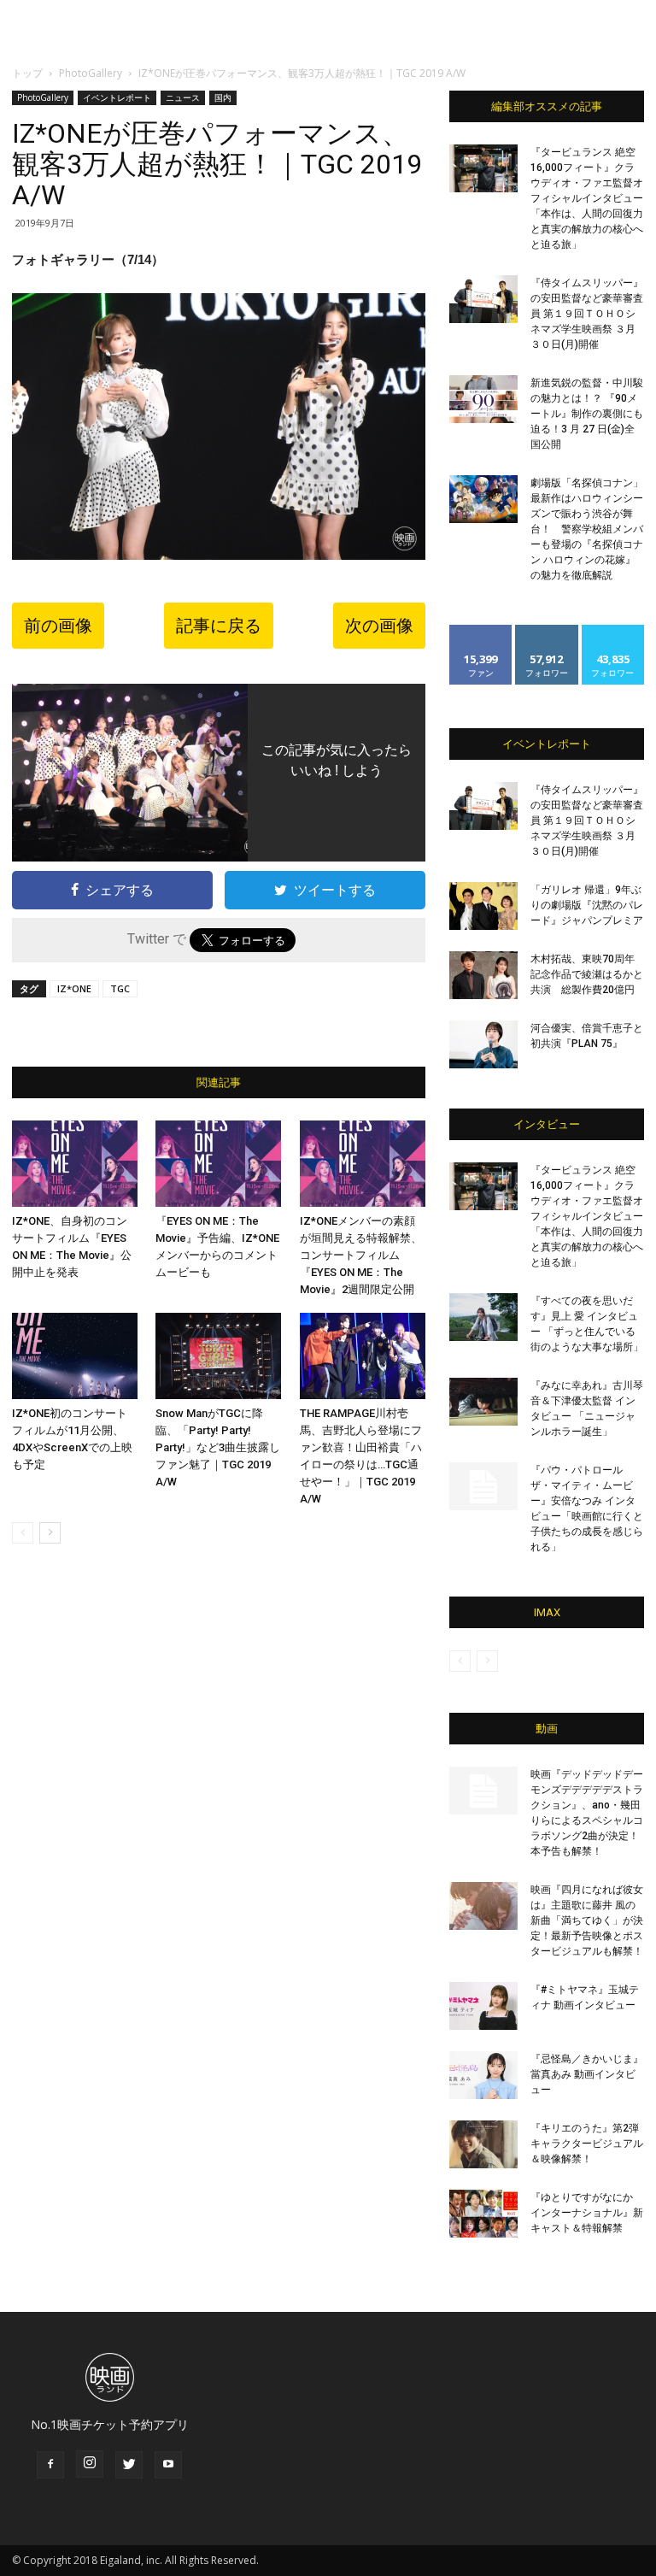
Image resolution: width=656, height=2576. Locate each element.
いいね (481, 631)
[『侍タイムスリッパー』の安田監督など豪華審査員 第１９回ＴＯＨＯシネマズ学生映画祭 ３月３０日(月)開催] (483, 299)
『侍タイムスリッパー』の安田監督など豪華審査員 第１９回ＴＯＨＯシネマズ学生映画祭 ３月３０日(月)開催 (587, 314)
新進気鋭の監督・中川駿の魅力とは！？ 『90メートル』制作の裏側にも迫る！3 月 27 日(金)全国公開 (587, 414)
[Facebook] (50, 2465)
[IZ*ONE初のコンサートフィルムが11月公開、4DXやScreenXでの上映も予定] (75, 1356)
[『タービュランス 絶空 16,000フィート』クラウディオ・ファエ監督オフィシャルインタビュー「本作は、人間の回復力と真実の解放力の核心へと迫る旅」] (483, 168)
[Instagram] (90, 2464)
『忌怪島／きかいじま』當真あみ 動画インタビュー (587, 2074)
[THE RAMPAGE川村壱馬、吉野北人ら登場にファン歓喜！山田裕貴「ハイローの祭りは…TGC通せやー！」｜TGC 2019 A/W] (363, 1356)
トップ (27, 73)
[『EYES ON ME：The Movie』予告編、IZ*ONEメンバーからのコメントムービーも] (218, 1164)
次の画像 (379, 626)
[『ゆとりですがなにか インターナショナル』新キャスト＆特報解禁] (483, 2214)
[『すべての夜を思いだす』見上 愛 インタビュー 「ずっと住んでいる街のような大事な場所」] (483, 1317)
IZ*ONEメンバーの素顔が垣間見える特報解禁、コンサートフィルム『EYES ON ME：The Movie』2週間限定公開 (361, 1255)
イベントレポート (117, 97)
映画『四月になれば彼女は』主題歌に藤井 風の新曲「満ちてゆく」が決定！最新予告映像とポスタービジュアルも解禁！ (587, 1920)
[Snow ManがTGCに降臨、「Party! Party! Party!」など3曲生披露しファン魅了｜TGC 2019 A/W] (218, 1356)
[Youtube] (168, 2465)
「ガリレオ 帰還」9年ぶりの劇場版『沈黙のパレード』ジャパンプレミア (587, 905)
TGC (120, 988)
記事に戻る (219, 626)
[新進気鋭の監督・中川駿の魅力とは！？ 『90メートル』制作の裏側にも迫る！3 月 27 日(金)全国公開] (483, 399)
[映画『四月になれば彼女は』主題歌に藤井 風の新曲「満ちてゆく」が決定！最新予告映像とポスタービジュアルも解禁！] (483, 1906)
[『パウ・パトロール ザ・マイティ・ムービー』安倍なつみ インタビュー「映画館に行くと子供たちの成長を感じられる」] (483, 1486)
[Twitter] (129, 2465)
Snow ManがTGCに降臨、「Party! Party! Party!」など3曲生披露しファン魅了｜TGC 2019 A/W (218, 1447)
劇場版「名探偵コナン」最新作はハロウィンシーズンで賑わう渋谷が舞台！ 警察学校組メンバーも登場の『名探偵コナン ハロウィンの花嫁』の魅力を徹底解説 (587, 529)
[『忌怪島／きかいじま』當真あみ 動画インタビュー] (483, 2075)
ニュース (183, 97)
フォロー (547, 631)
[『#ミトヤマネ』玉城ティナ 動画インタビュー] (483, 2006)
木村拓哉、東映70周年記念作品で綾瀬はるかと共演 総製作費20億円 (587, 974)
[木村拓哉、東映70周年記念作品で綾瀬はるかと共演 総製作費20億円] (483, 975)
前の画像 (58, 626)
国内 (223, 97)
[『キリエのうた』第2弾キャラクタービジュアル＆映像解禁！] (483, 2144)
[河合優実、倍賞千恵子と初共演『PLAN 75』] (483, 1044)
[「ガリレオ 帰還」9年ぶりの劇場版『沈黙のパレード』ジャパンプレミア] (483, 906)
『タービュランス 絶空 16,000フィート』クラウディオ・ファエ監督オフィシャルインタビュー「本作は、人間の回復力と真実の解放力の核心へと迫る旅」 (587, 198)
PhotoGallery (91, 73)
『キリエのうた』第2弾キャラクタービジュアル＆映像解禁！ (587, 2144)
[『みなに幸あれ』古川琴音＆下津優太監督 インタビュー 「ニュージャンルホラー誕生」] (483, 1402)
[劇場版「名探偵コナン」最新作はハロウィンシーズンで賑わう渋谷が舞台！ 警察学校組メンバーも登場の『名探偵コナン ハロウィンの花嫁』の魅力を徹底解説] (483, 499)
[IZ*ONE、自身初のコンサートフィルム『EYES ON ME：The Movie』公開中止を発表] (75, 1164)
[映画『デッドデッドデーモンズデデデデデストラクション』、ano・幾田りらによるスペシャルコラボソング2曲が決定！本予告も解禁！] (483, 1791)
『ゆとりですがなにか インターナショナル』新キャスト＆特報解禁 (587, 2213)
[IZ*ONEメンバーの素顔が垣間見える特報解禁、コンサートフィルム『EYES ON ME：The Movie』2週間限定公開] (363, 1164)
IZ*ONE (74, 988)
